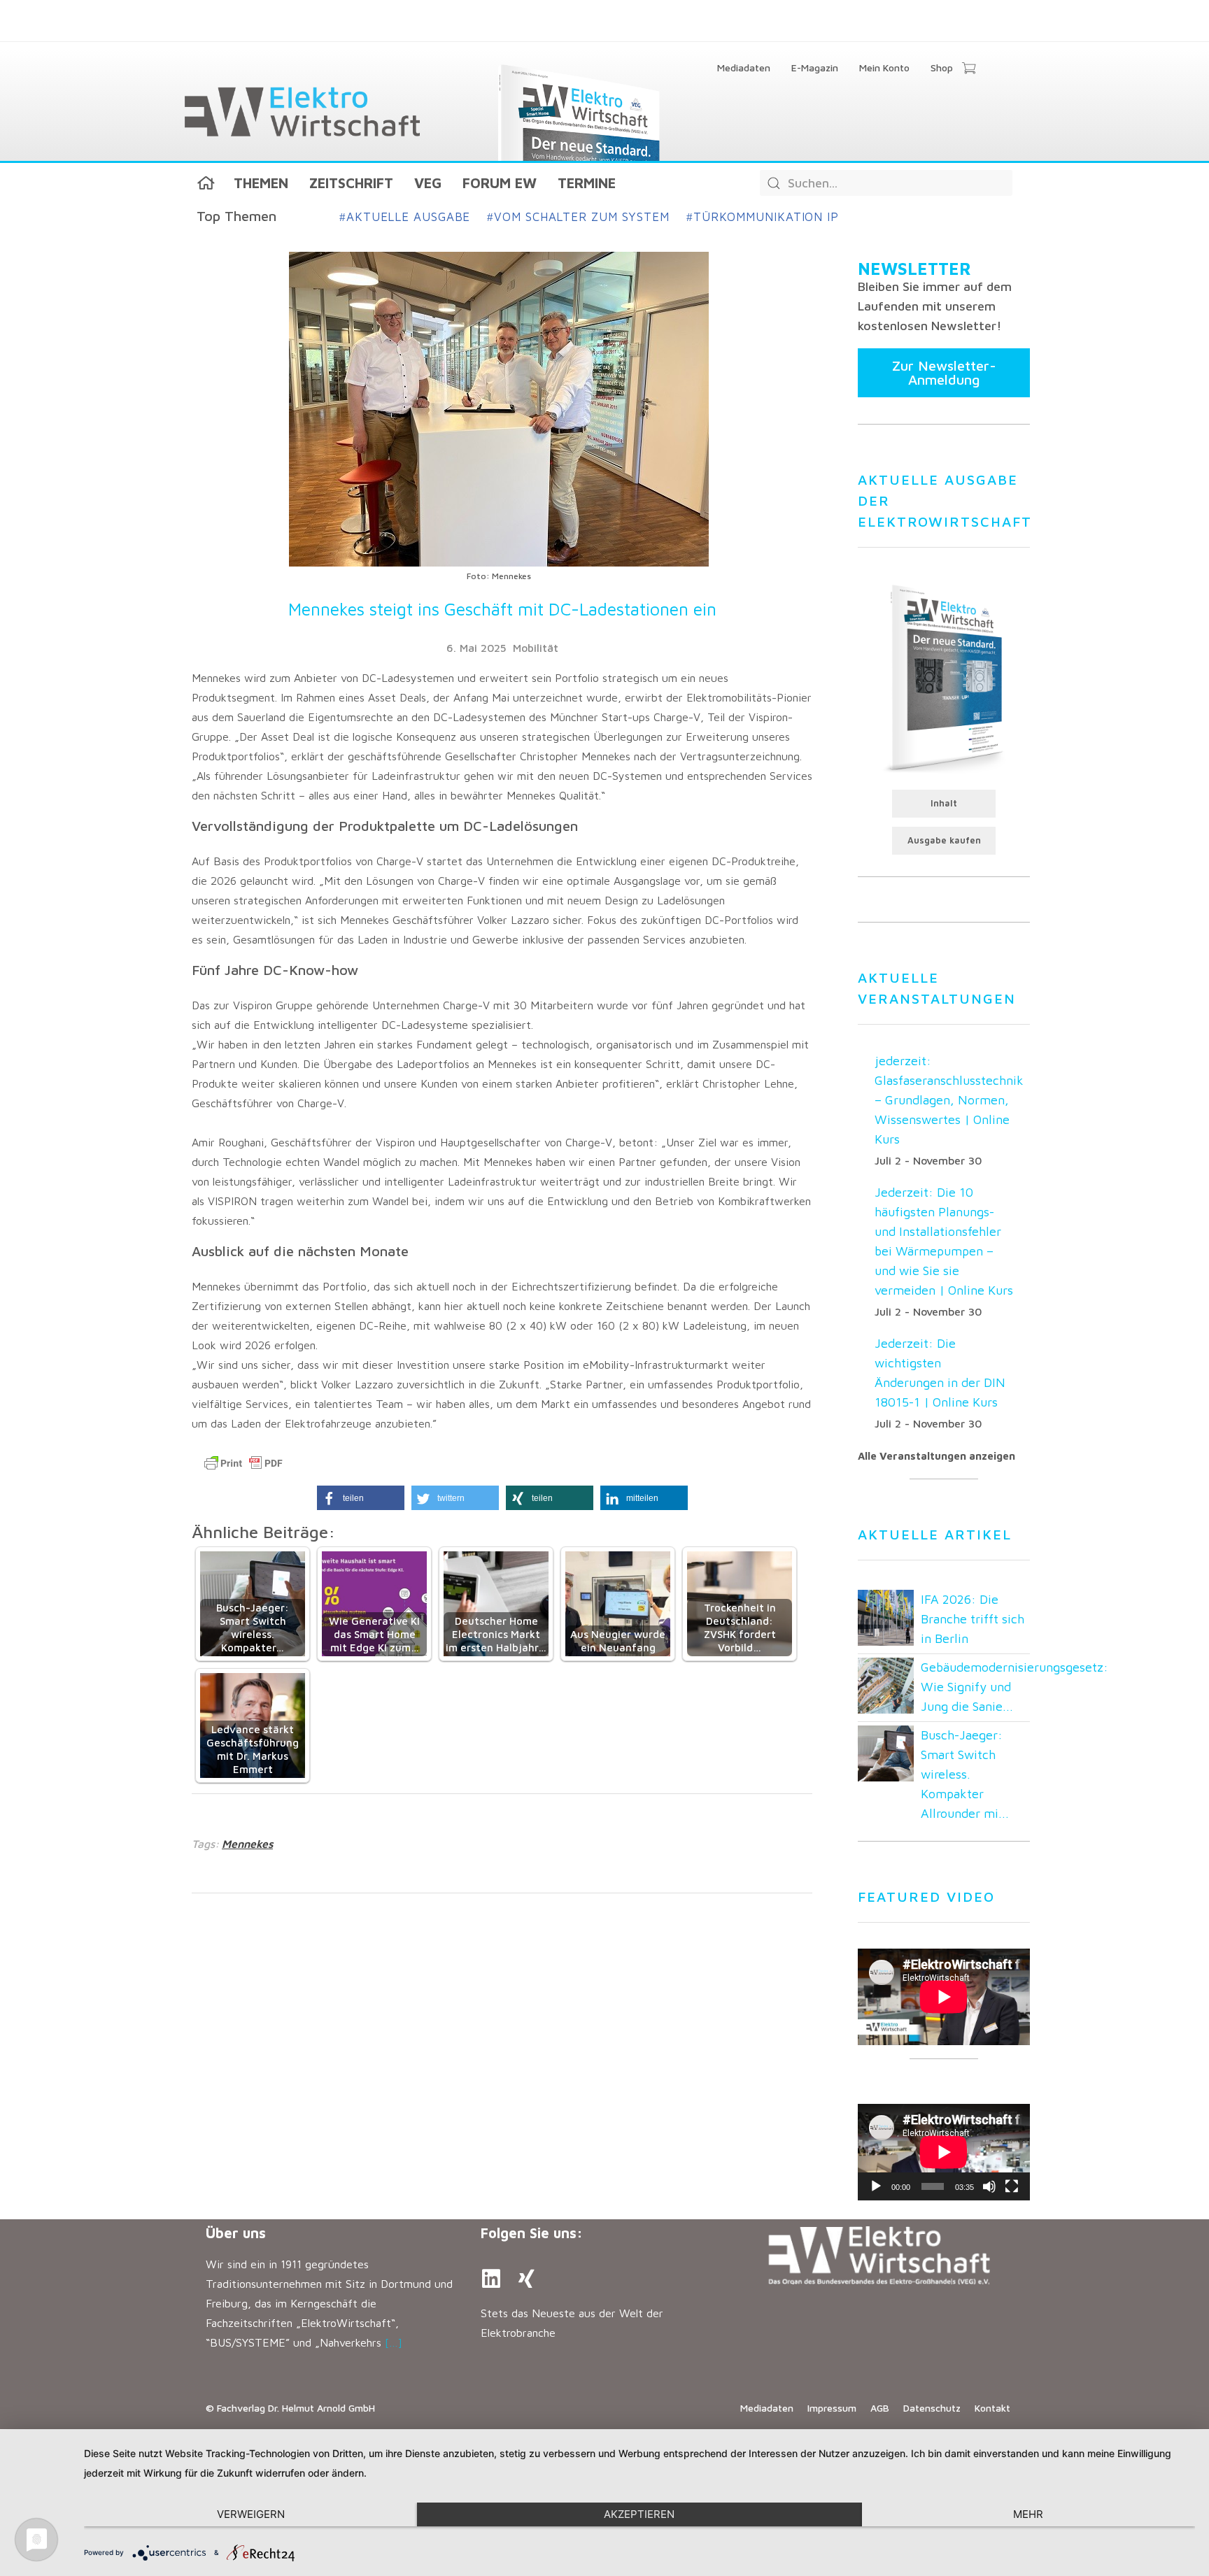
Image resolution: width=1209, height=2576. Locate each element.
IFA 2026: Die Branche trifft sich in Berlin (973, 1619)
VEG (428, 183)
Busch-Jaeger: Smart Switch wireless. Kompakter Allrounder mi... (965, 1774)
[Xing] (526, 2279)
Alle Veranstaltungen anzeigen (936, 1456)
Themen (261, 183)
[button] (361, 1498)
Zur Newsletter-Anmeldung (944, 372)
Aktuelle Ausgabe (405, 217)
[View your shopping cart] (969, 69)
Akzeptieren (639, 2514)
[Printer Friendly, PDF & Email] (243, 1463)
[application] (944, 2152)
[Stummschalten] (989, 2186)
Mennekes (247, 1844)
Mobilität (536, 648)
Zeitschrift (351, 183)
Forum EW (500, 183)
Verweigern (251, 2514)
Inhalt (944, 803)
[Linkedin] (491, 2279)
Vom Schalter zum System (578, 217)
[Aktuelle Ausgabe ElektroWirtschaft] (944, 677)
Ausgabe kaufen (944, 840)
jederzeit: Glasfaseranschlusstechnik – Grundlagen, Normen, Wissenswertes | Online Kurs (949, 1100)
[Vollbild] (1012, 2186)
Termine (587, 183)
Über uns (236, 2233)
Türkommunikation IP (763, 217)
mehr (1028, 2514)
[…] (394, 2342)
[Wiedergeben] (876, 2186)
